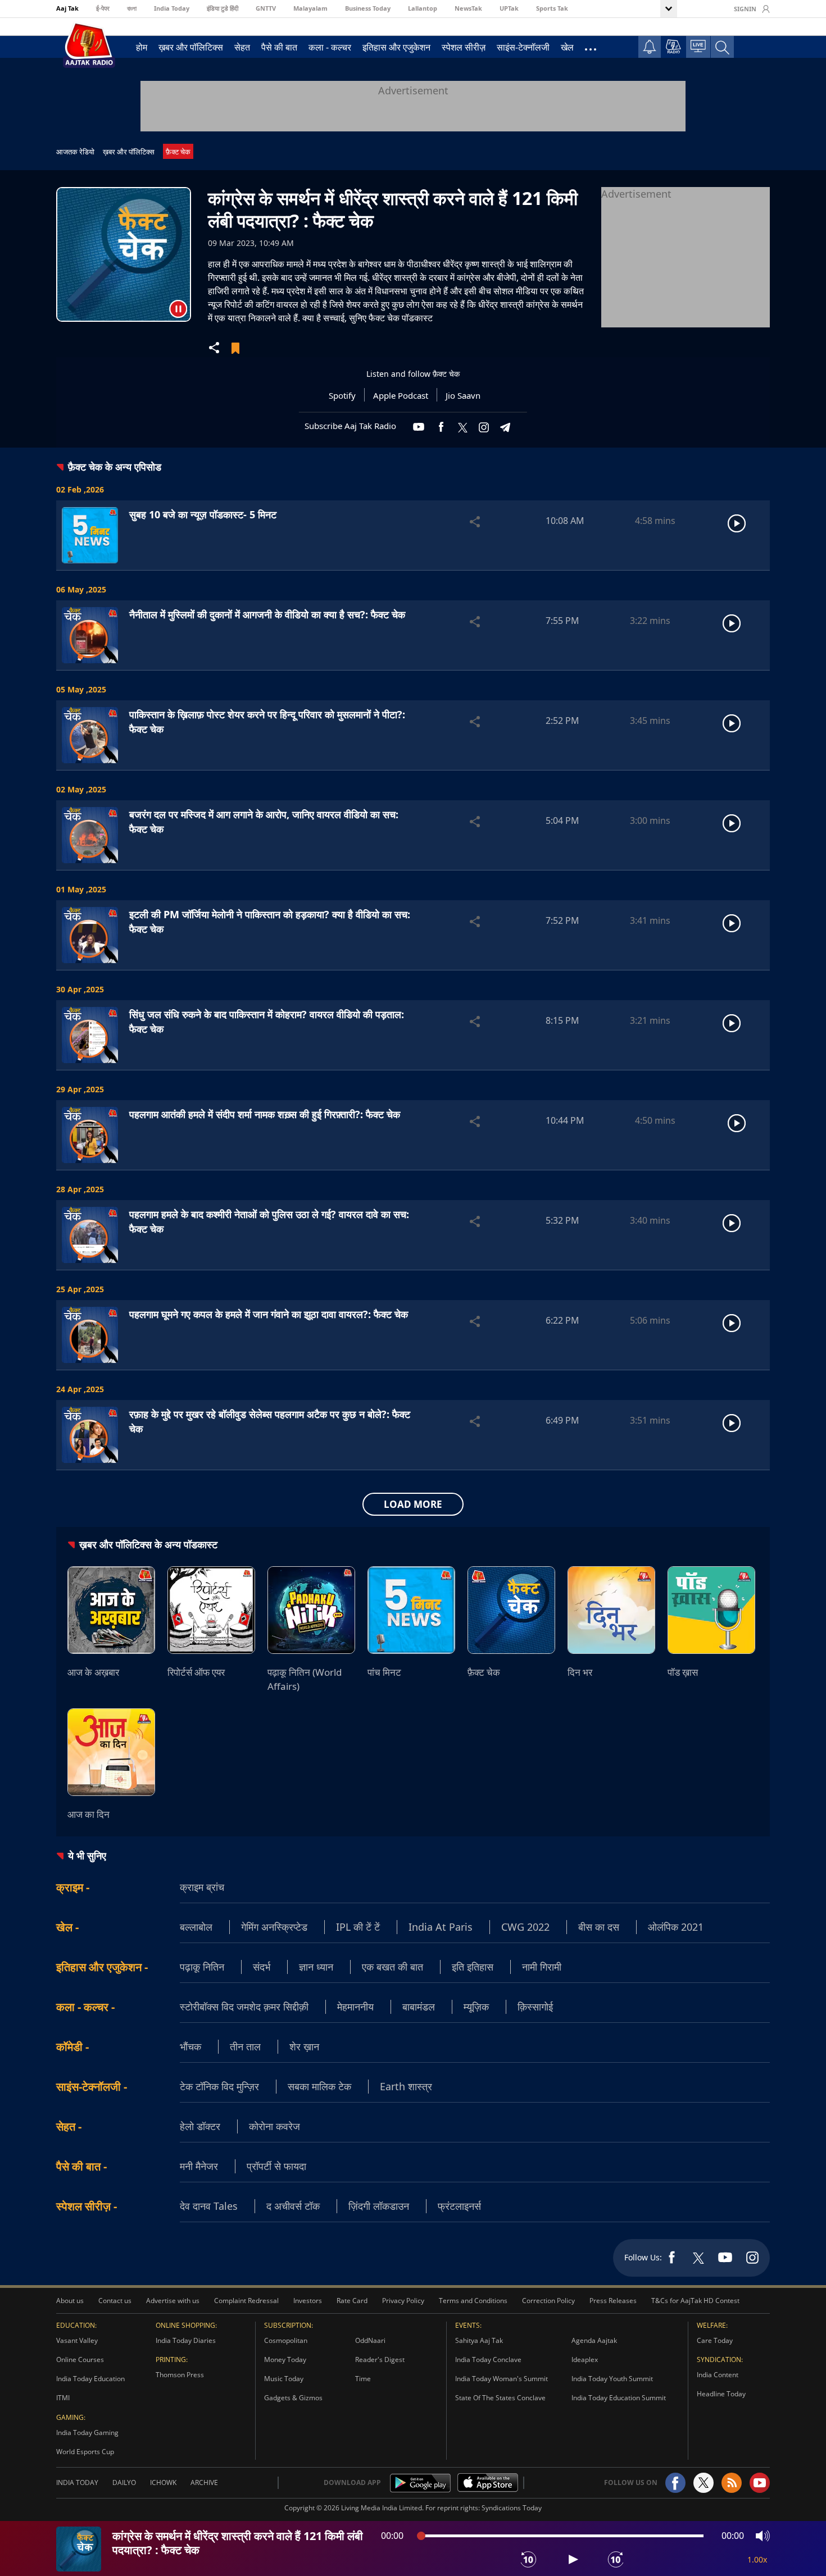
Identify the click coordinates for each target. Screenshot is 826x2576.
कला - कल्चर (330, 47)
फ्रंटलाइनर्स (459, 2206)
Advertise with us (173, 2301)
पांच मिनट (384, 1672)
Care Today (715, 2340)
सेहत (242, 47)
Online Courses (80, 2360)
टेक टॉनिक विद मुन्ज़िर (219, 2086)
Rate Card (352, 2301)
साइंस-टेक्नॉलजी (523, 47)
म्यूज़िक (476, 2007)
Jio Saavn (463, 395)
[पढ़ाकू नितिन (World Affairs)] (311, 1610)
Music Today (284, 2379)
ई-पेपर (103, 8)
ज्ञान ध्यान (316, 1967)
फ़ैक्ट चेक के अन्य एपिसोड (115, 467)
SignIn (745, 9)
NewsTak (468, 8)
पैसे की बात (279, 47)
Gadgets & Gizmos (293, 2398)
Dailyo (124, 2482)
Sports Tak (552, 8)
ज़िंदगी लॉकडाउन (379, 2206)
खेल (567, 47)
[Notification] (650, 47)
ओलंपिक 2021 (676, 1927)
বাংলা (132, 8)
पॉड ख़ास (683, 1672)
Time (363, 2379)
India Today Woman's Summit (501, 2379)
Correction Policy (548, 2301)
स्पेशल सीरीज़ (464, 47)
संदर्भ (262, 1967)
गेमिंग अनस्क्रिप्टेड (274, 1927)
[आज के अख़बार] (111, 1610)
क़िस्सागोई (535, 2007)
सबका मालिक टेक (319, 2086)
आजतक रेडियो (75, 152)
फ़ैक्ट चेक (178, 152)
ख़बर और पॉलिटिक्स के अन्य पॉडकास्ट (148, 1544)
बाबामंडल (419, 2007)
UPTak (509, 8)
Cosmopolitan (286, 2340)
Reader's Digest (380, 2360)
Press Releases (613, 2301)
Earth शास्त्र (406, 2086)
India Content (718, 2375)
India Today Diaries (186, 2340)
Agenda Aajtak (594, 2340)
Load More (413, 1504)
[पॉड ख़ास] (711, 1610)
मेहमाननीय (355, 2007)
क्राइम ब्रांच (202, 1887)
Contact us (115, 2301)
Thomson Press (180, 2375)
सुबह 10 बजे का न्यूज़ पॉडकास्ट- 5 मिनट (203, 514)
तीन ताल (245, 2046)
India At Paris (441, 1927)
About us (70, 2301)
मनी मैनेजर (199, 2166)
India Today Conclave (488, 2360)
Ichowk (163, 2482)
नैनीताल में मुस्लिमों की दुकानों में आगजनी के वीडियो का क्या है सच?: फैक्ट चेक (267, 614)
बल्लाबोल (196, 1927)
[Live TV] (698, 46)
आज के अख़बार (93, 1672)
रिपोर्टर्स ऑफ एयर (196, 1672)
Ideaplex (585, 2360)
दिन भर (580, 1672)
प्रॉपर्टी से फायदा (276, 2166)
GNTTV (266, 8)
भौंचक (190, 2046)
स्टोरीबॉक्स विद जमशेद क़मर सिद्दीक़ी (244, 2007)
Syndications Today (512, 2508)
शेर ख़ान (304, 2046)
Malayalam (310, 8)
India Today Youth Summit (612, 2379)
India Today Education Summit (619, 2398)
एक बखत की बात (392, 1967)
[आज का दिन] (111, 1752)
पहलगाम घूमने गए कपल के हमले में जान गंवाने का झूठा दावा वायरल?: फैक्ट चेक (269, 1314)
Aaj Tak (67, 8)
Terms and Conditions (473, 2301)
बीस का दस (599, 1927)
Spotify (342, 395)
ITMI (63, 2398)
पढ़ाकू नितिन (202, 1967)
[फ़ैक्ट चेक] (511, 1610)
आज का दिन (88, 1814)
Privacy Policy (403, 2301)
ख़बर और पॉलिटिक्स (191, 47)
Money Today (285, 2360)
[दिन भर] (611, 1610)
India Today (172, 8)
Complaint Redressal (246, 2301)
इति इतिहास (473, 1967)
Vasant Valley (77, 2340)
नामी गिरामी (542, 1967)
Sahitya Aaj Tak (479, 2340)
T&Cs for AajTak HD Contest (695, 2301)
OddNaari (370, 2340)
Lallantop (423, 8)
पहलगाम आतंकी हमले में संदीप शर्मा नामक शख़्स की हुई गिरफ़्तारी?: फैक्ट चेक (265, 1114)
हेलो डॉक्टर (200, 2126)
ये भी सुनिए (87, 1855)
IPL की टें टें (358, 1927)
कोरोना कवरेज (274, 2126)
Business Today (368, 8)
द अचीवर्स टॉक (293, 2206)
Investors (308, 2301)
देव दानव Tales (209, 2206)
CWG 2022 (525, 1927)
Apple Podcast (401, 395)
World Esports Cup (85, 2452)
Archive (204, 2482)
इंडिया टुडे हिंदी (223, 8)
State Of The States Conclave (500, 2398)
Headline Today (721, 2394)
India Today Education (90, 2379)
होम (142, 47)
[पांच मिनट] (411, 1610)
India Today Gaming (87, 2433)
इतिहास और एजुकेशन (396, 47)
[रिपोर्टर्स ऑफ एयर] (211, 1610)
